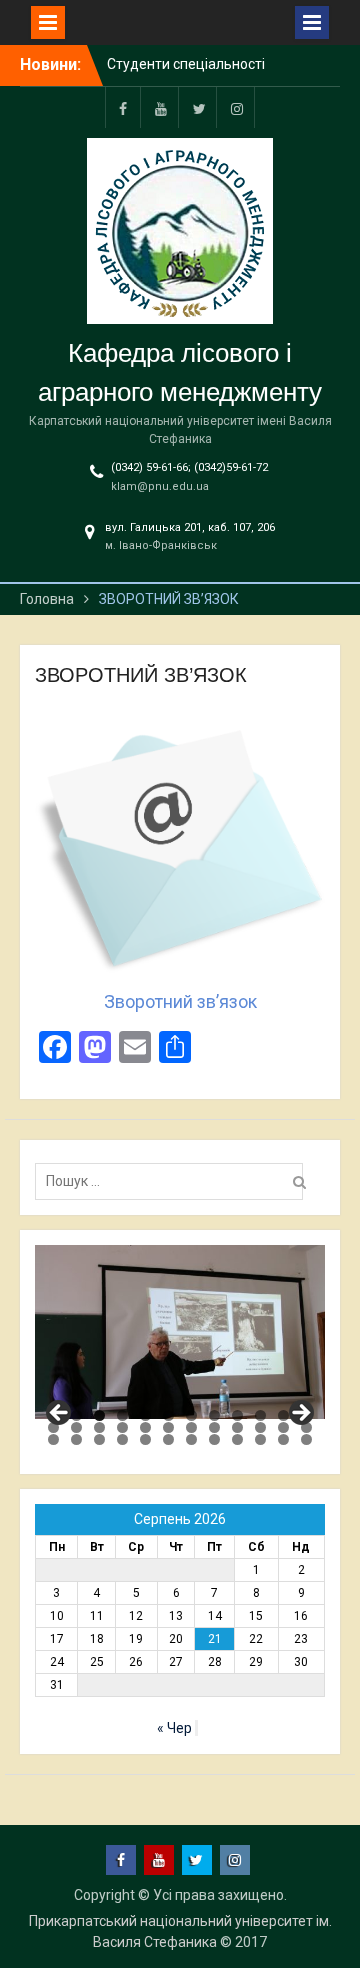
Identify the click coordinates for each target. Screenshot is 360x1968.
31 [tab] (191, 1439)
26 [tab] (76, 1439)
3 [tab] (99, 1415)
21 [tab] (237, 1427)
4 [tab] (122, 1415)
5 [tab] (145, 1415)
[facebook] (123, 107)
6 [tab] (168, 1415)
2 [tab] (76, 1415)
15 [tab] (99, 1427)
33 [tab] (237, 1439)
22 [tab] (260, 1427)
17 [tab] (145, 1427)
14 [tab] (76, 1427)
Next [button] (300, 1414)
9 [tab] (237, 1415)
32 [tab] (214, 1439)
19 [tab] (191, 1427)
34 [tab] (260, 1439)
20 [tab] (214, 1427)
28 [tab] (122, 1439)
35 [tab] (283, 1439)
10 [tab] (260, 1415)
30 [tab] (168, 1439)
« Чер (174, 1728)
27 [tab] (99, 1439)
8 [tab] (214, 1415)
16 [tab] (122, 1427)
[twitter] (199, 107)
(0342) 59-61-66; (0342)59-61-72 (189, 467)
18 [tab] (168, 1427)
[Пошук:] (174, 1181)
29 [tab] (145, 1439)
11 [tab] (283, 1415)
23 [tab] (283, 1427)
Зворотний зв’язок (180, 1001)
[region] (179, 1332)
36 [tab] (306, 1439)
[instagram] (237, 107)
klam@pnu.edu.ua (160, 486)
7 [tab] (191, 1415)
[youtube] (161, 107)
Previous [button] (60, 1414)
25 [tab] (53, 1439)
